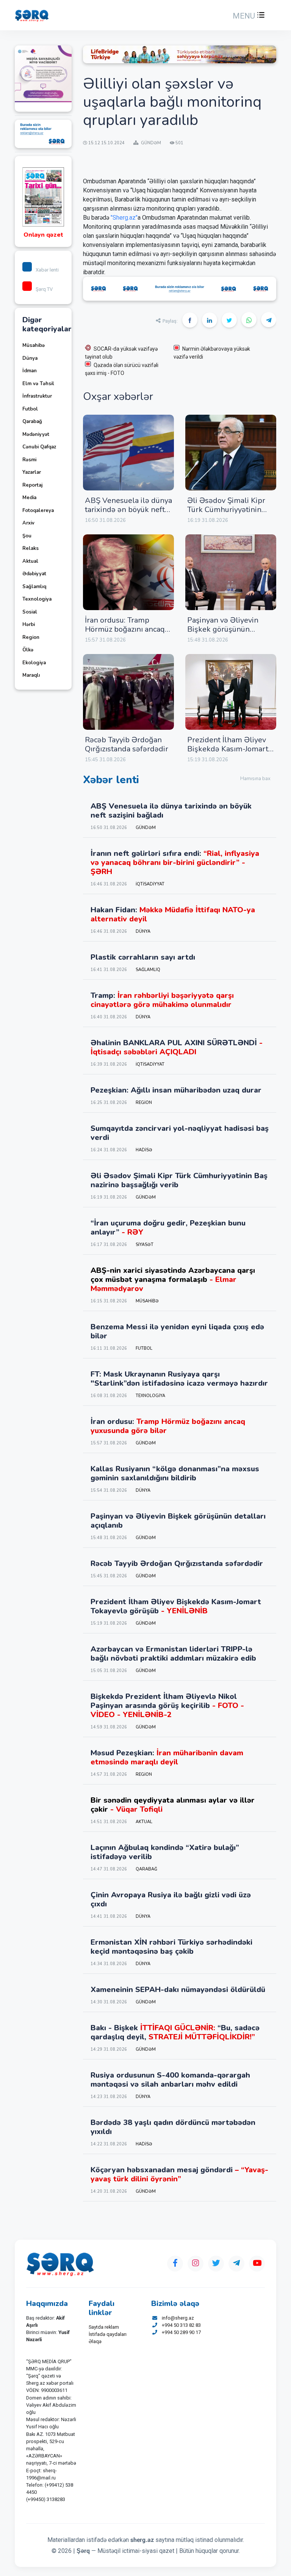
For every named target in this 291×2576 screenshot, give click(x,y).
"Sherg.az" (124, 218)
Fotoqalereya (38, 511)
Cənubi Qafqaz (39, 447)
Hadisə (144, 1150)
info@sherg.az (178, 2318)
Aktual (30, 561)
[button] (248, 16)
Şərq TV (44, 289)
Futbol (30, 409)
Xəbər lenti (47, 270)
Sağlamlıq (34, 587)
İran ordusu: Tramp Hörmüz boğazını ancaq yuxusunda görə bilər (125, 629)
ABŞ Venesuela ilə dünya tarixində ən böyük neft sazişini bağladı (128, 510)
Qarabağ (32, 422)
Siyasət (145, 1245)
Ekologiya (34, 663)
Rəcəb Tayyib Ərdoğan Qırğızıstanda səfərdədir (127, 744)
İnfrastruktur (37, 396)
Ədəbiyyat (34, 574)
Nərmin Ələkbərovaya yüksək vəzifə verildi (212, 353)
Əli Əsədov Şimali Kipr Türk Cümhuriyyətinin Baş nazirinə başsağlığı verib (227, 514)
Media (29, 498)
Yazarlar (32, 472)
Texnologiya (37, 599)
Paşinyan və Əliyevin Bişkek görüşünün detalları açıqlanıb (223, 629)
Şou (27, 536)
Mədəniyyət (36, 434)
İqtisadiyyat (150, 884)
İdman (30, 371)
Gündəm (146, 828)
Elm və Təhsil (38, 384)
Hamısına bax (255, 779)
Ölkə (28, 650)
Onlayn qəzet (43, 235)
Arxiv (28, 523)
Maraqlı (31, 675)
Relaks (31, 548)
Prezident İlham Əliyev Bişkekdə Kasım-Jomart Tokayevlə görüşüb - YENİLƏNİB (228, 753)
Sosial (30, 612)
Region (31, 637)
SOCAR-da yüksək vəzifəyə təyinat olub (121, 353)
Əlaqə (95, 2341)
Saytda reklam (104, 2327)
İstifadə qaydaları (108, 2334)
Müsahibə (34, 345)
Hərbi (29, 624)
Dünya (30, 358)
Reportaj (32, 485)
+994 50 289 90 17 (181, 2332)
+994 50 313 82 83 (181, 2325)
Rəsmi (29, 460)
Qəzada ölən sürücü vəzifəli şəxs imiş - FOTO (122, 369)
